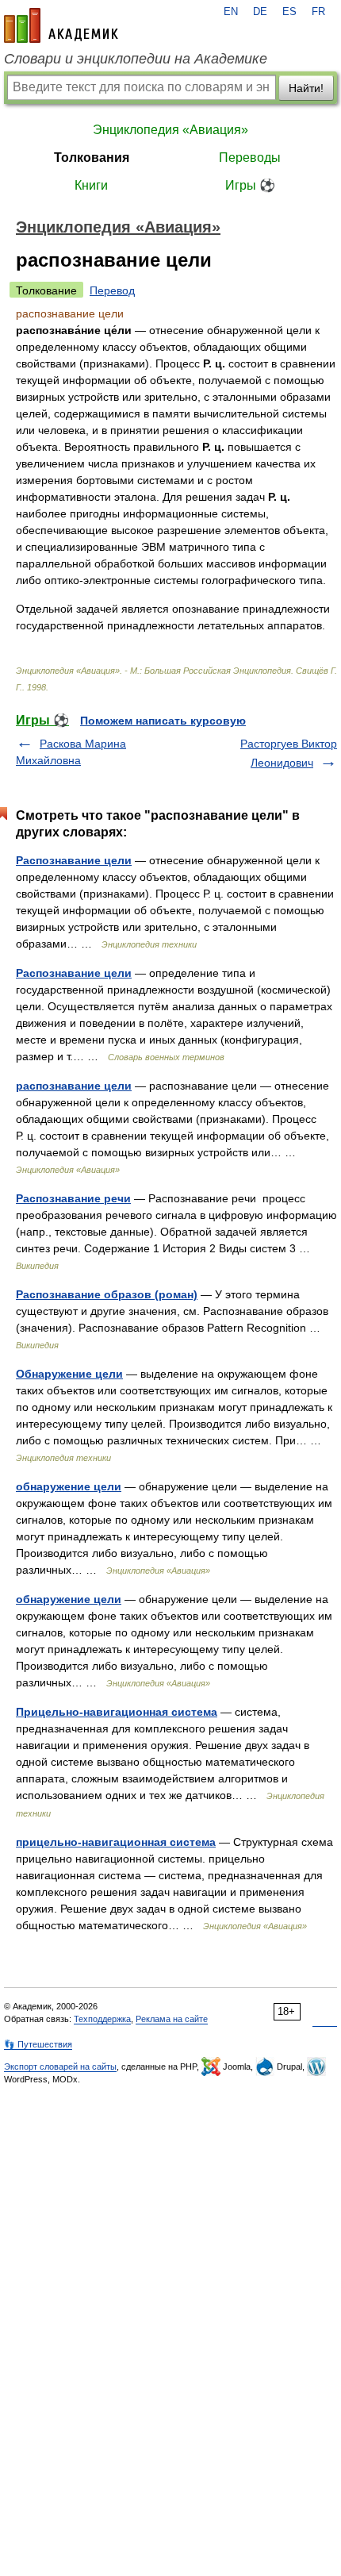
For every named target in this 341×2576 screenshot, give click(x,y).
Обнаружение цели (69, 1374)
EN (231, 12)
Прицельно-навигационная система (117, 1712)
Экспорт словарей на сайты (60, 2067)
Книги (91, 185)
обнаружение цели (69, 1486)
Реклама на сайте (172, 2019)
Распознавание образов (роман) (107, 1294)
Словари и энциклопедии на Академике (136, 59)
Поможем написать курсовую (163, 721)
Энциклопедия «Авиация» (170, 130)
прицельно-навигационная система (116, 1842)
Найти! (306, 88)
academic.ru (61, 25)
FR (318, 12)
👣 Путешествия (38, 2044)
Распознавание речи (73, 1198)
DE (260, 12)
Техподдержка (102, 2019)
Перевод (112, 290)
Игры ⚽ (250, 185)
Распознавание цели (74, 860)
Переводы (250, 158)
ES (289, 12)
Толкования (92, 158)
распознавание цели (74, 1086)
